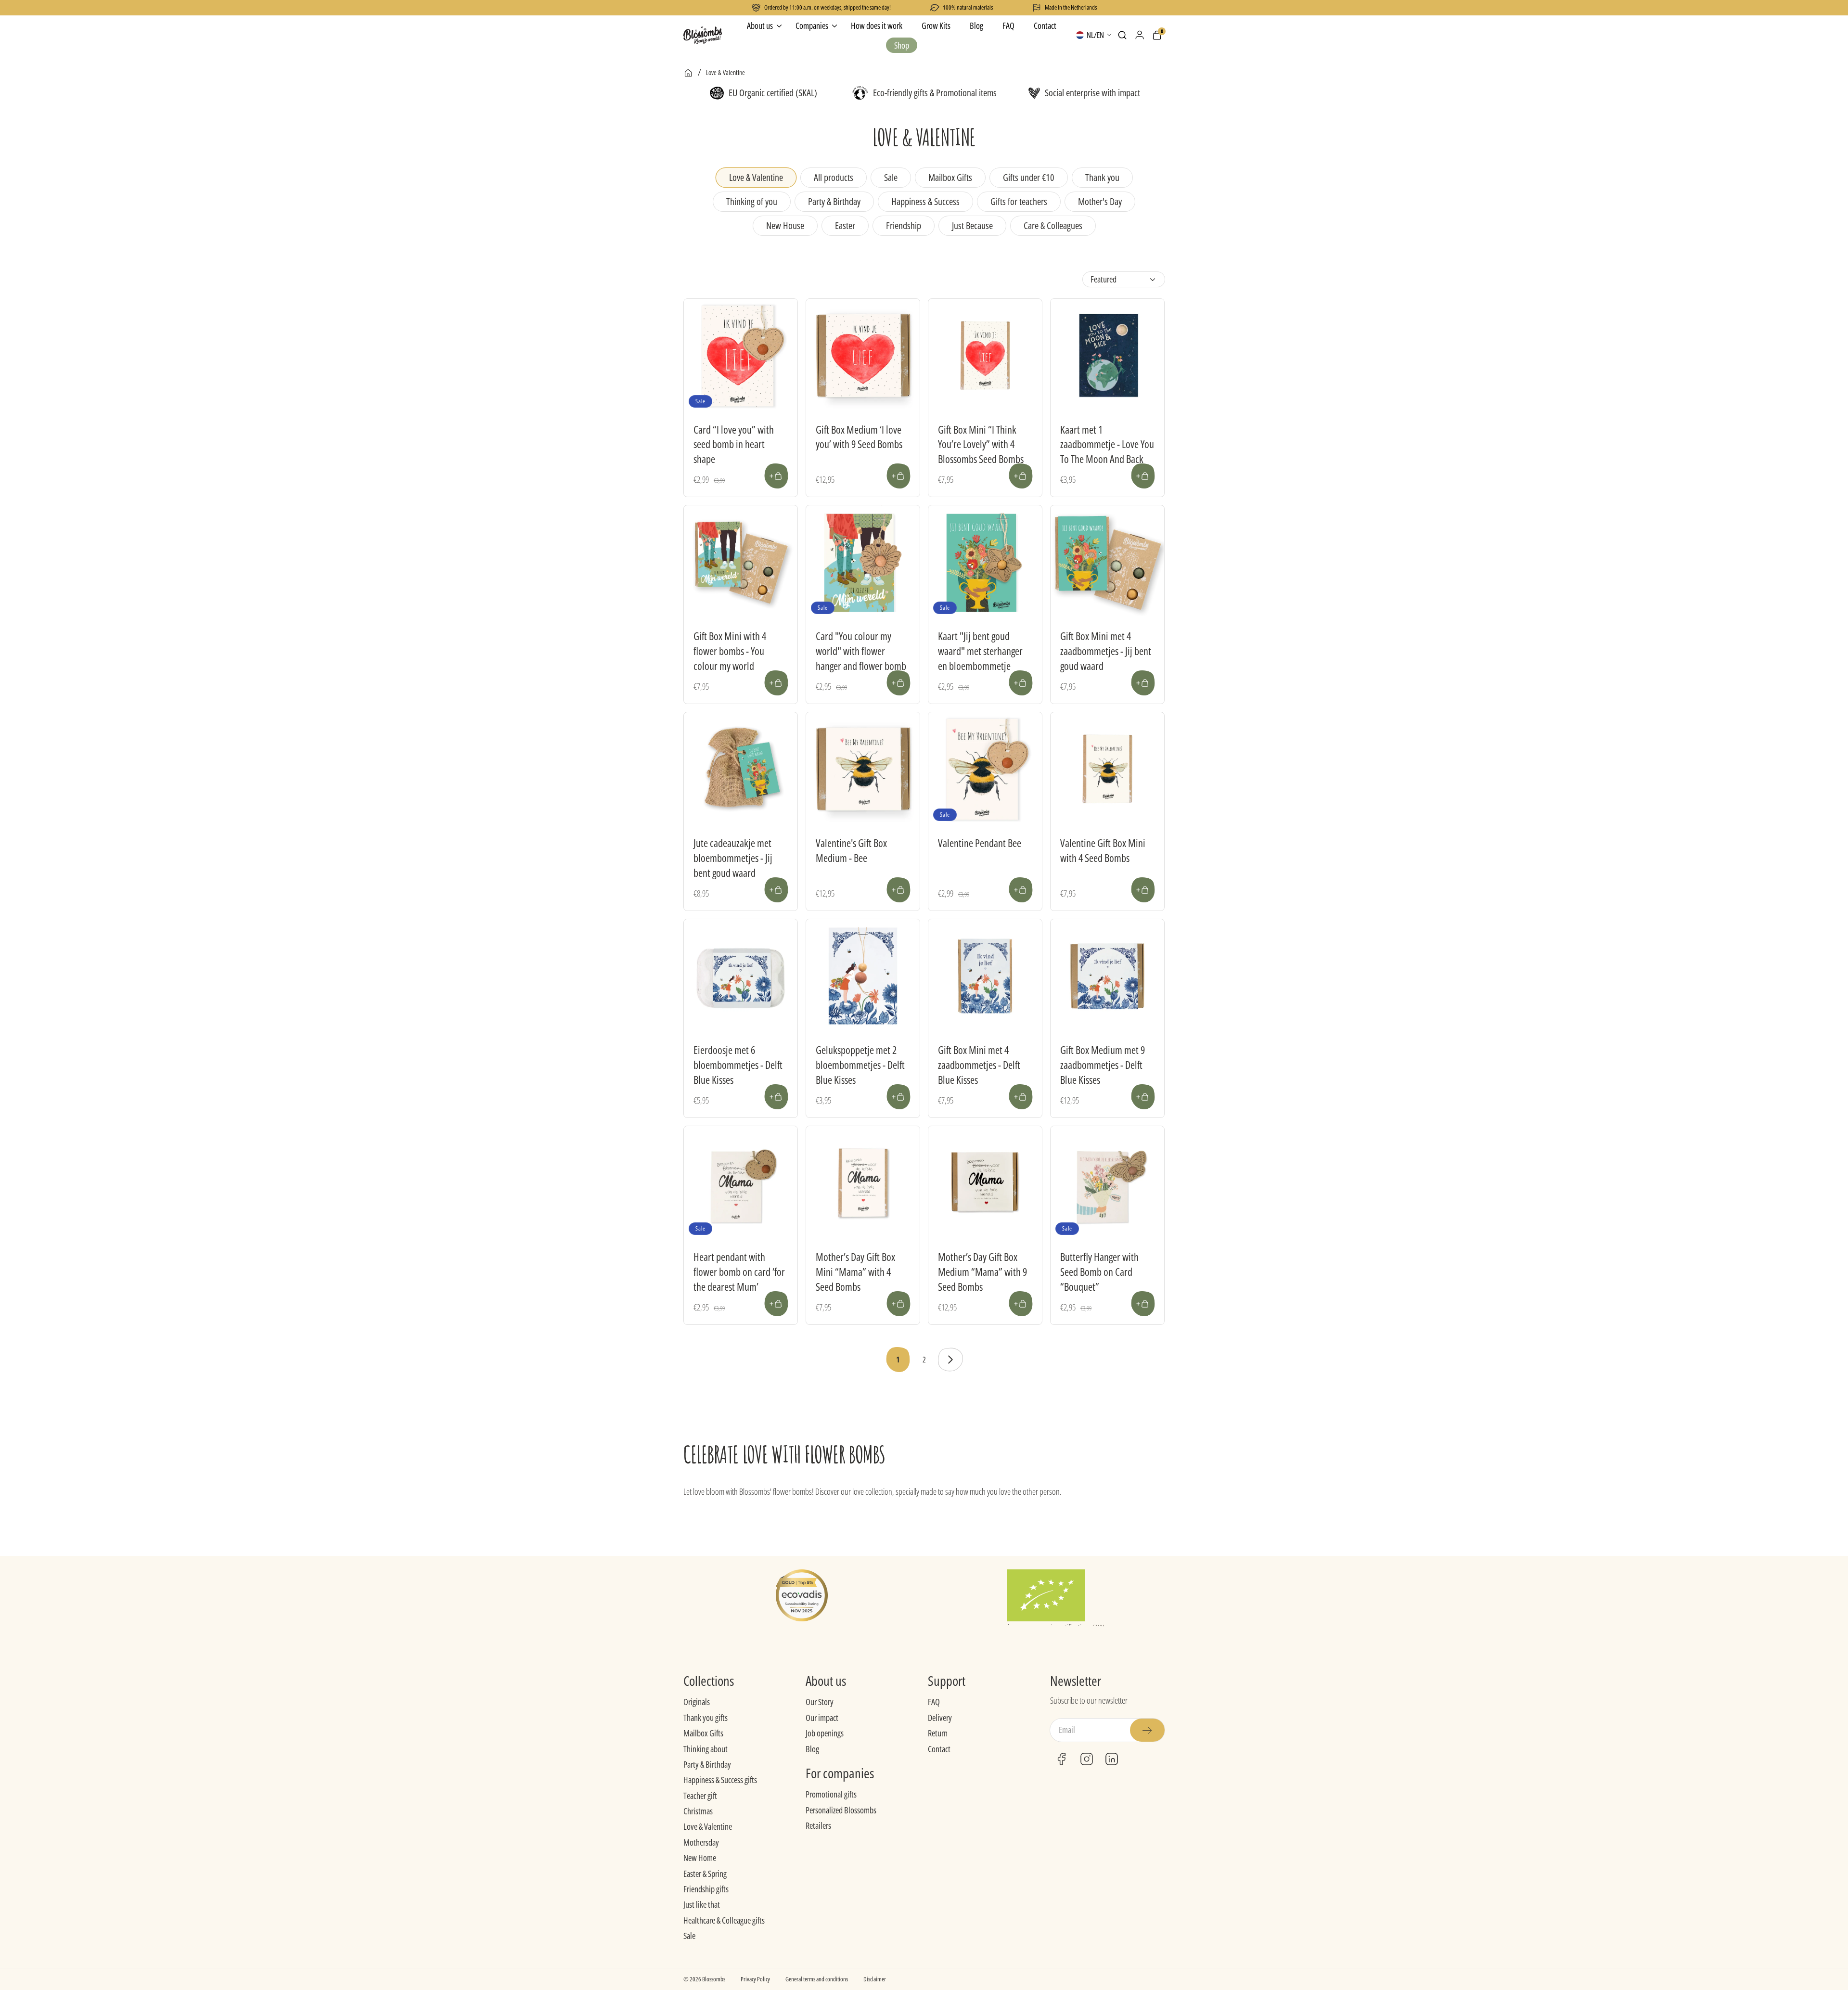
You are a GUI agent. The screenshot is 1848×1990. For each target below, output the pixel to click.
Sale (689, 1936)
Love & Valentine (708, 1826)
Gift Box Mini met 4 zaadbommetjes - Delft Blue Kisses (979, 1065)
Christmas (698, 1811)
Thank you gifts (706, 1718)
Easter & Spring (705, 1874)
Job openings (825, 1733)
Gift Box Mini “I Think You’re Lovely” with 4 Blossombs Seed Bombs (981, 444)
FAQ (934, 1702)
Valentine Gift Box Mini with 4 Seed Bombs (1103, 850)
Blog (812, 1749)
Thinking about (706, 1749)
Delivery (940, 1718)
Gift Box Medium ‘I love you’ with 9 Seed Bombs (859, 437)
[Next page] (950, 1360)
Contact (939, 1749)
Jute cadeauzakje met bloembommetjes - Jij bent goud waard (733, 858)
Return (938, 1733)
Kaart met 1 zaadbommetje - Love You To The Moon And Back (1107, 444)
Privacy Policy (755, 1979)
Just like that (702, 1904)
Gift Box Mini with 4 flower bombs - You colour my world (730, 651)
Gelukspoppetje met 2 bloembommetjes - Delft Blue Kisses (860, 1065)
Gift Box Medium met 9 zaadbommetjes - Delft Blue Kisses (1103, 1065)
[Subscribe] (1147, 1730)
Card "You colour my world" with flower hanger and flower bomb (861, 651)
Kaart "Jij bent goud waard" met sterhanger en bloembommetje (980, 651)
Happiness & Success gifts (720, 1780)
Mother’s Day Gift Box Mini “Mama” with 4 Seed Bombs (855, 1271)
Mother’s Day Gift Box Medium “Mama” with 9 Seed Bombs (982, 1271)
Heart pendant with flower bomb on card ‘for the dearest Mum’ (739, 1271)
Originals (697, 1702)
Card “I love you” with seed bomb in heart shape (734, 444)
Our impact (822, 1718)
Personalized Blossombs (841, 1810)
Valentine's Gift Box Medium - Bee (851, 850)
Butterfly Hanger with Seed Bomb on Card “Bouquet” (1099, 1271)
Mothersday (701, 1842)
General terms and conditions (817, 1979)
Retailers (818, 1825)
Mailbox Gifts (703, 1733)
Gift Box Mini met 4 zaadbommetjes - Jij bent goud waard (1106, 651)
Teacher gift (700, 1796)
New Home (700, 1858)
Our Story (820, 1702)
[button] (1122, 35)
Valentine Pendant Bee (980, 843)
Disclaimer (875, 1979)
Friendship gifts (706, 1889)
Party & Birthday (707, 1764)
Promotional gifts (831, 1794)
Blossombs (714, 1979)
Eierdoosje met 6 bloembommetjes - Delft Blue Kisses (738, 1065)
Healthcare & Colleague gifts (724, 1920)
